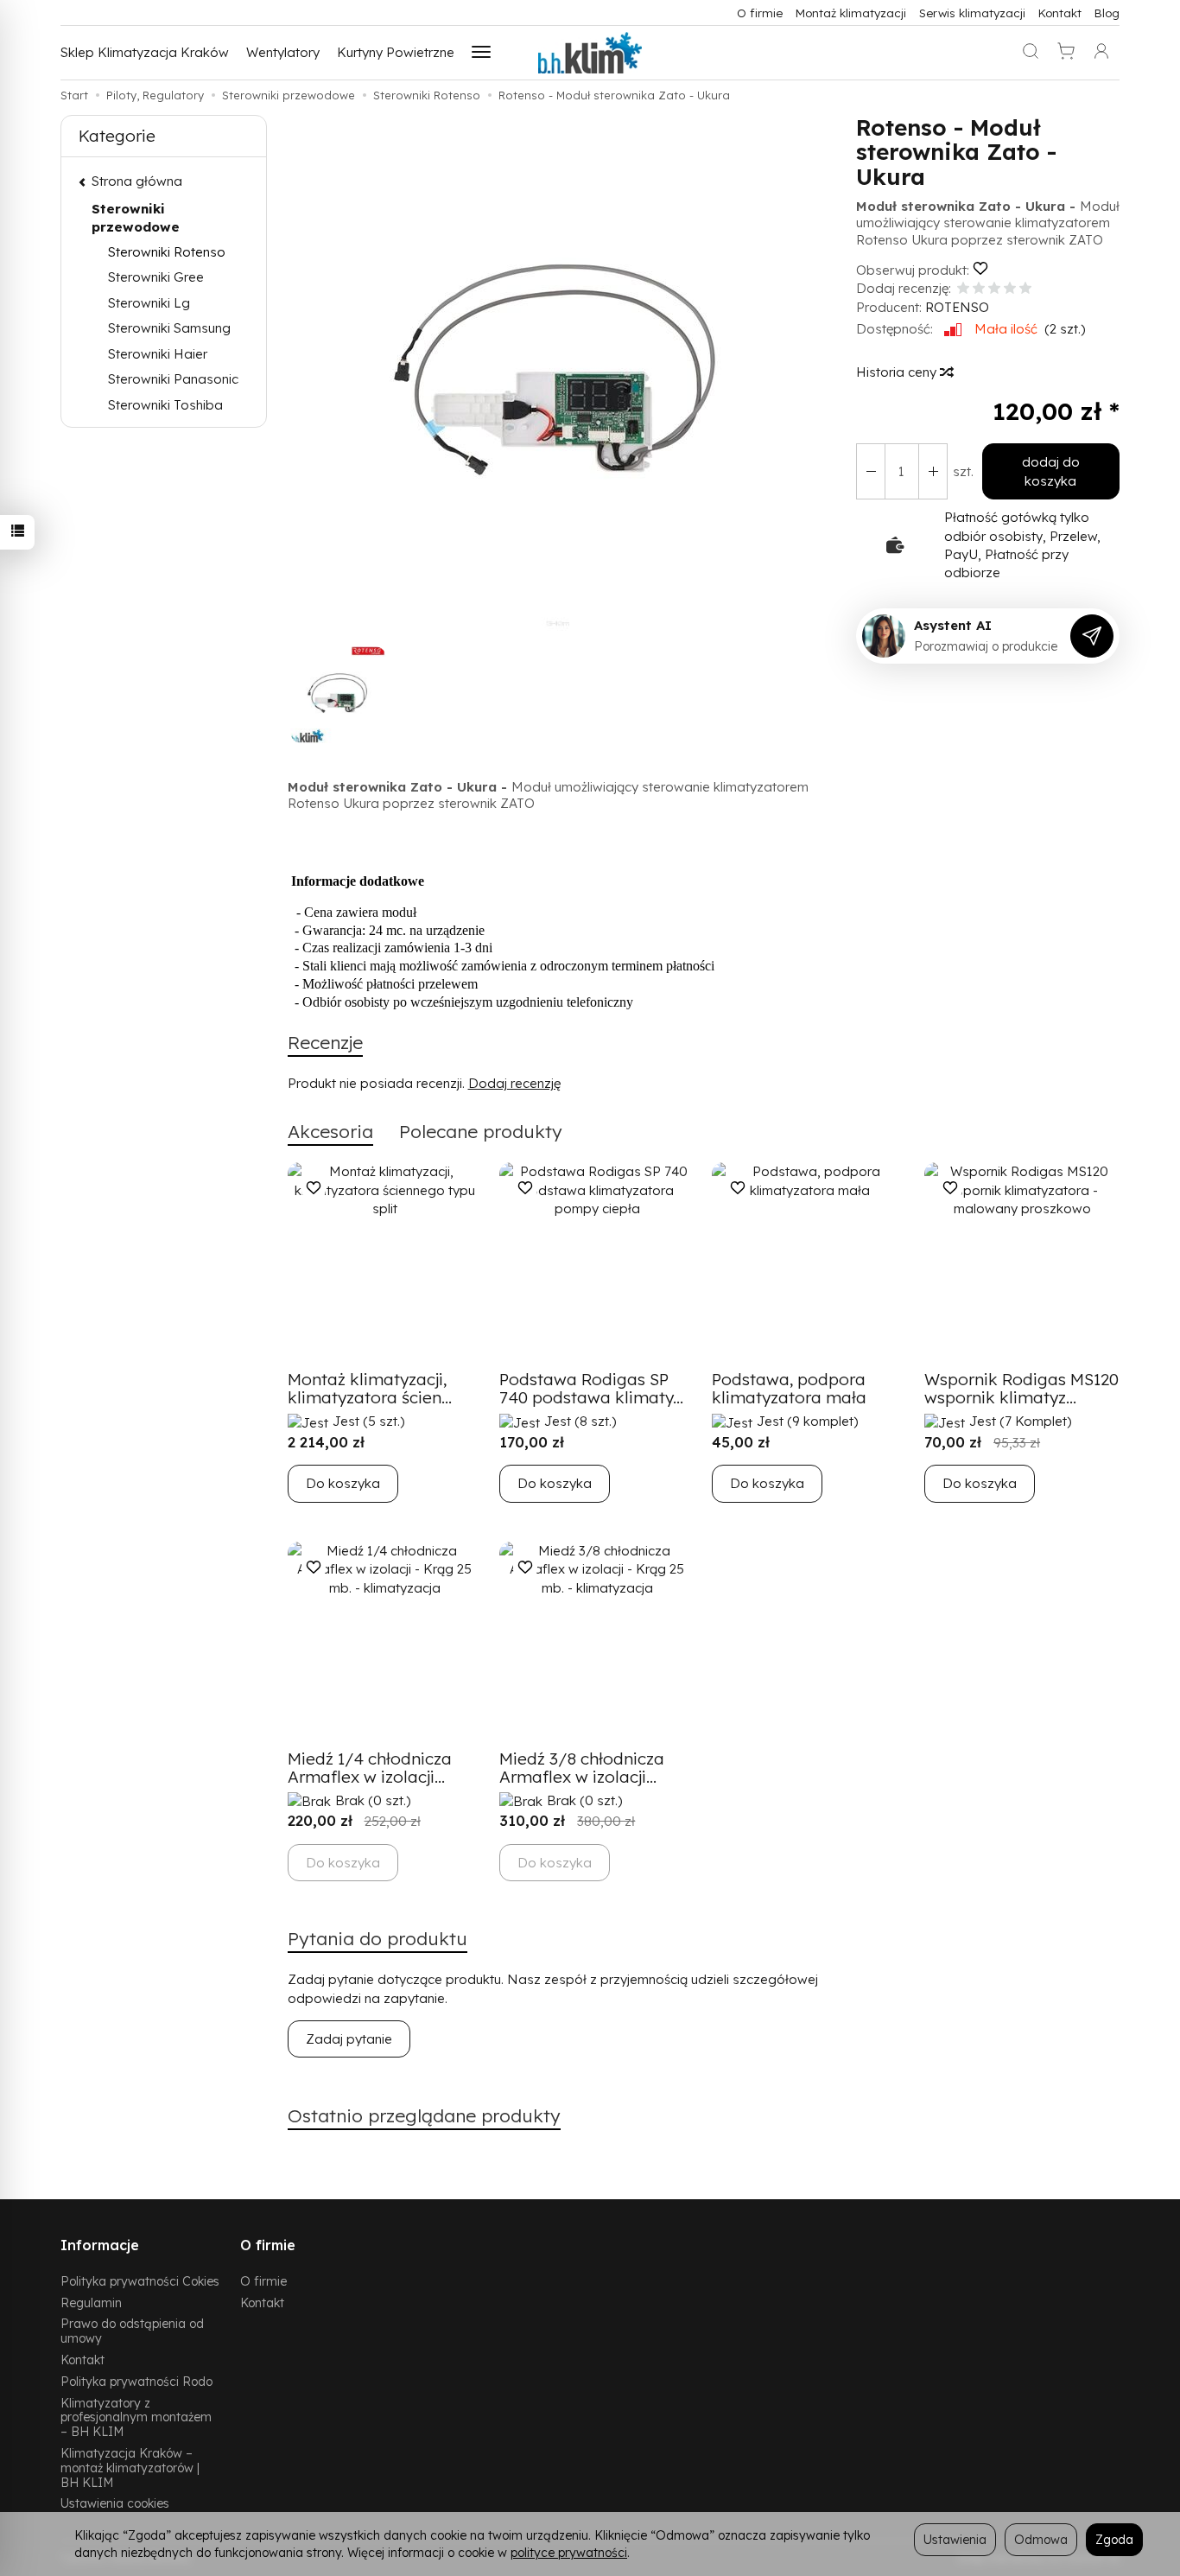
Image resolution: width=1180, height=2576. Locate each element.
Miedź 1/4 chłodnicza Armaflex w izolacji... (370, 1768)
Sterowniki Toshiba (165, 405)
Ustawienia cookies (115, 2503)
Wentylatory (283, 52)
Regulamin (91, 2302)
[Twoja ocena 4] (1010, 289)
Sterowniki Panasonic (173, 379)
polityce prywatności (569, 2552)
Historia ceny (898, 372)
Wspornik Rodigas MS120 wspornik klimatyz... (1021, 1388)
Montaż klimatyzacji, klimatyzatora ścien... (370, 1388)
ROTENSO (957, 307)
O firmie (760, 13)
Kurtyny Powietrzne (396, 52)
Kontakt (1060, 13)
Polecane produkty (481, 1131)
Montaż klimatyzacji (851, 13)
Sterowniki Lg (149, 303)
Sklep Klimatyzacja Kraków (145, 52)
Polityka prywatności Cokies (140, 2281)
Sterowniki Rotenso (167, 252)
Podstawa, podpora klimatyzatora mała (789, 1388)
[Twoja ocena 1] (963, 289)
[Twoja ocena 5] (1025, 289)
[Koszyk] (1066, 53)
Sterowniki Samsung (169, 328)
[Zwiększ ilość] (871, 471)
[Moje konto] (1101, 53)
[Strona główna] (590, 53)
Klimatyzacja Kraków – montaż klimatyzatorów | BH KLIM (130, 2468)
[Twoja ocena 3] (994, 289)
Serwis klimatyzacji (972, 13)
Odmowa (1041, 2539)
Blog (1107, 13)
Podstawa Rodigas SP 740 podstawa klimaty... (591, 1388)
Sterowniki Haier (158, 354)
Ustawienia (955, 2539)
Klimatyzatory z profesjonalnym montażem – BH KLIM (136, 2417)
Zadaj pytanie (349, 2039)
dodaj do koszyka (1051, 471)
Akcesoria (330, 1131)
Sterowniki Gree (156, 277)
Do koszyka (343, 1483)
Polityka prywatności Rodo (136, 2381)
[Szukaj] (1031, 53)
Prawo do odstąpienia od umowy (132, 2331)
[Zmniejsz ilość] (933, 471)
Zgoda (1114, 2539)
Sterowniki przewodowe (136, 218)
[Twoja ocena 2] (979, 289)
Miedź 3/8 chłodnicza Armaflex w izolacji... (582, 1768)
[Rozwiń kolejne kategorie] (481, 53)
